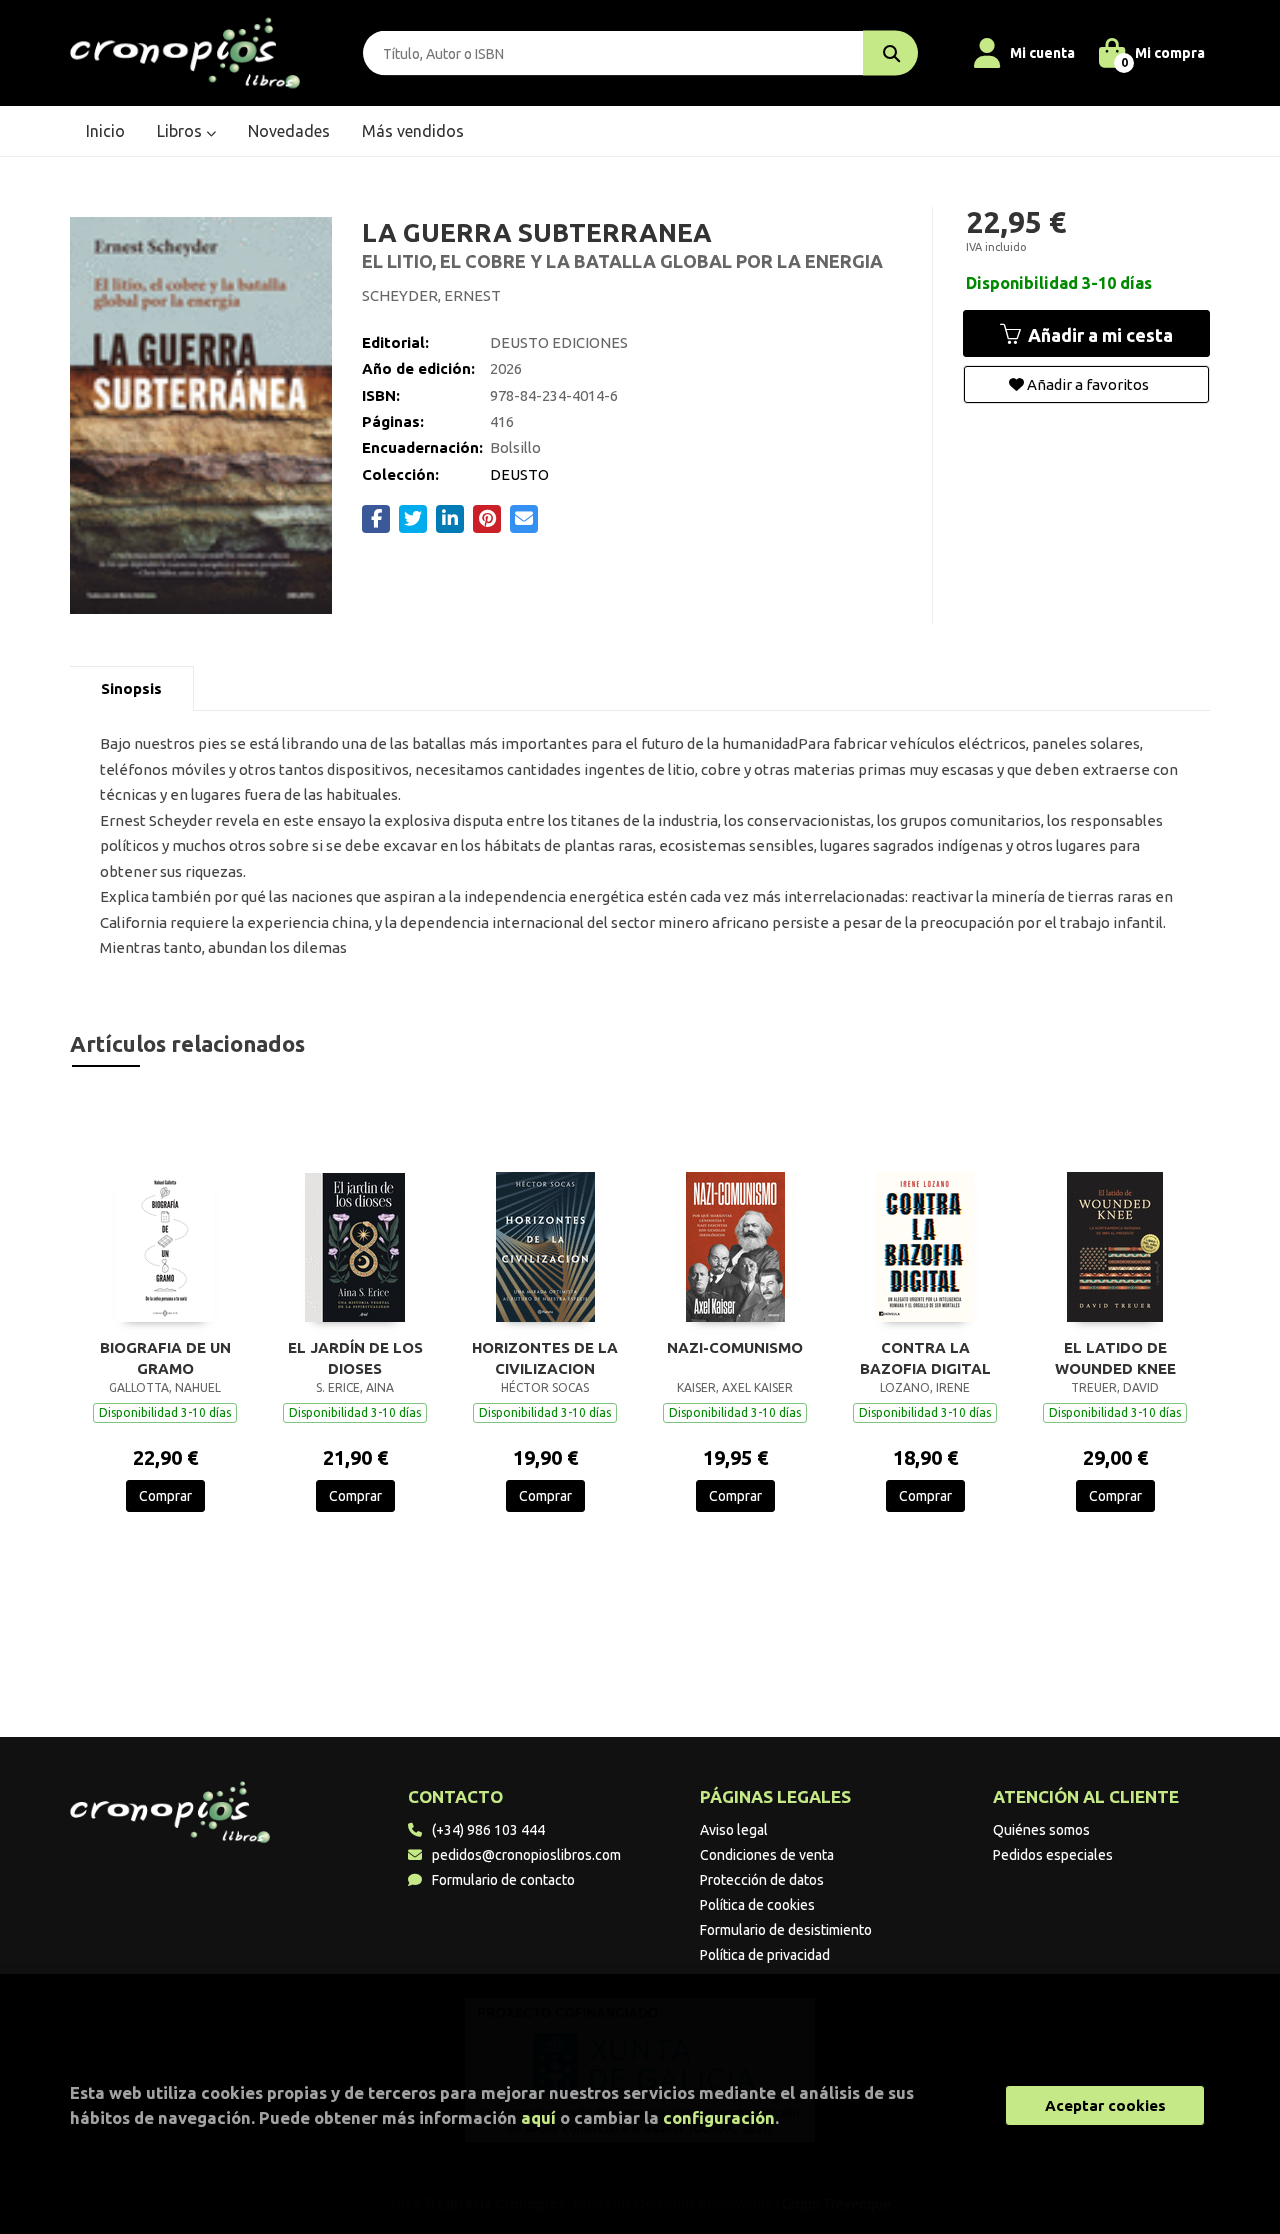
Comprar (165, 1496)
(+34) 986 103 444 (488, 1830)
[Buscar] (890, 53)
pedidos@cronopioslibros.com (526, 1855)
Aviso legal (734, 1830)
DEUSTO (519, 474)
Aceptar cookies (1105, 2105)
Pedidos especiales (1053, 1855)
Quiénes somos (1041, 1830)
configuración (719, 2117)
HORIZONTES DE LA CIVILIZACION (545, 1358)
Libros (181, 131)
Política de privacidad (765, 1955)
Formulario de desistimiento (786, 1930)
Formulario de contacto (503, 1880)
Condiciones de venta (767, 1855)
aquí (538, 2117)
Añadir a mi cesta (1098, 335)
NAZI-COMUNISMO (735, 1347)
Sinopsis (131, 688)
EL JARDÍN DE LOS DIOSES (355, 1358)
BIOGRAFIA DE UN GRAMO (165, 1358)
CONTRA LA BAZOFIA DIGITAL (925, 1358)
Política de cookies (757, 1905)
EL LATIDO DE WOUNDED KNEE (1115, 1358)
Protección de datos (762, 1880)
